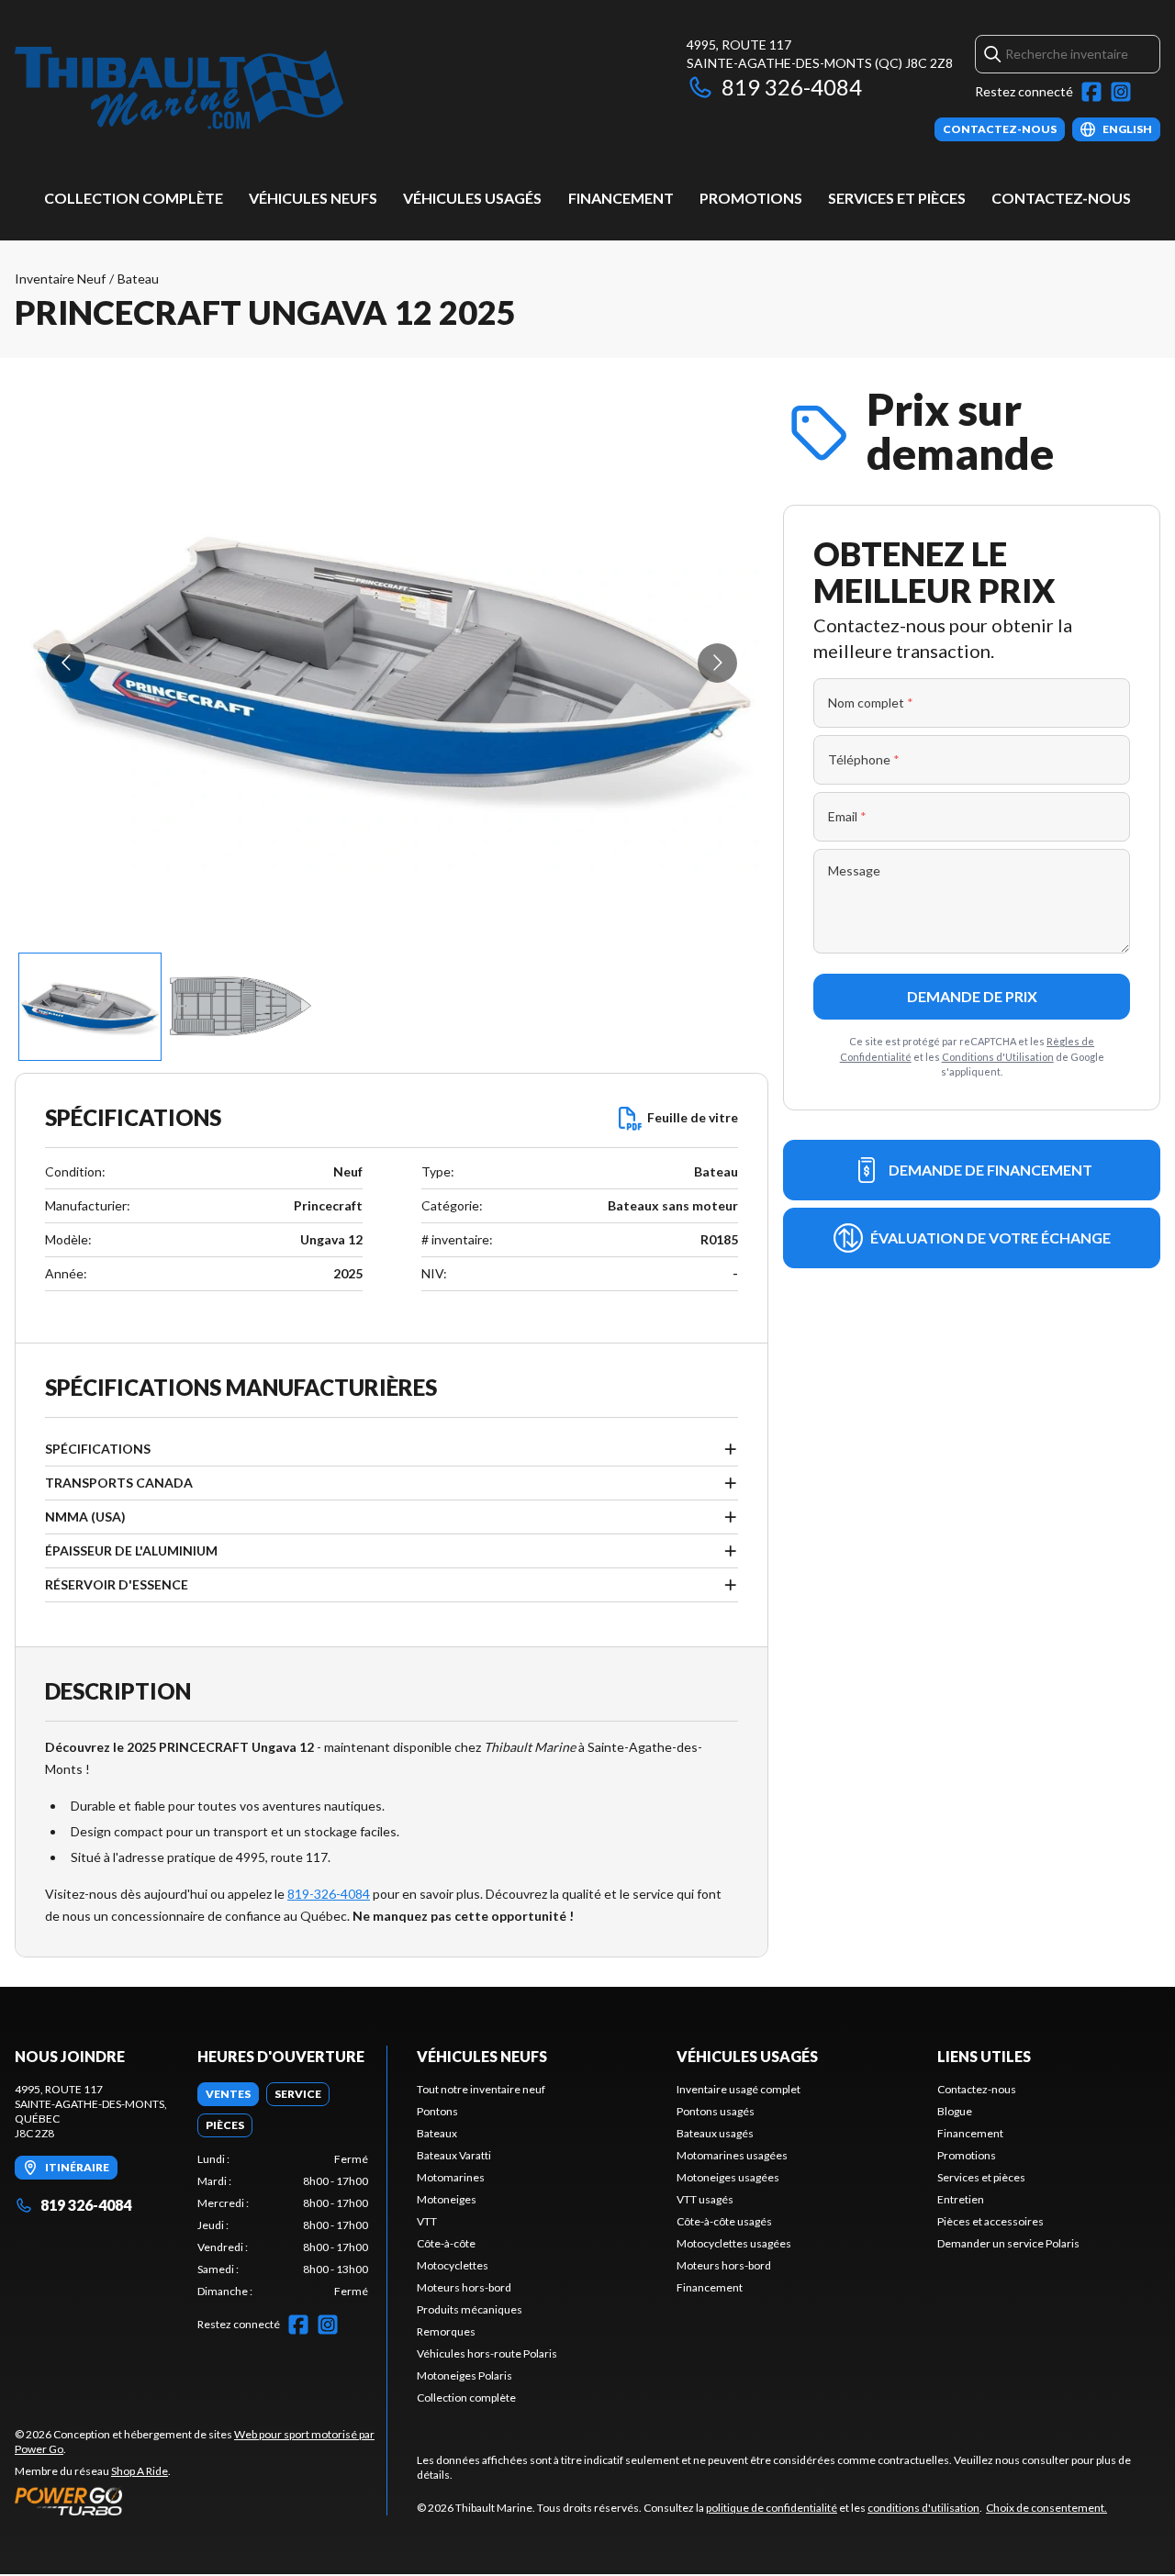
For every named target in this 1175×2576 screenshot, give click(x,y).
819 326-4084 (792, 87)
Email (847, 816)
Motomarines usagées (732, 2155)
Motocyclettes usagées (734, 2243)
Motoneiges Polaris (464, 2375)
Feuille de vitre (693, 1117)
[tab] (228, 2094)
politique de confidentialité (772, 2508)
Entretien (961, 2199)
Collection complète (134, 198)
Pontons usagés (716, 2111)
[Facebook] (1091, 92)
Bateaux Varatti (454, 2155)
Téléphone (864, 759)
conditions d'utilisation (923, 2508)
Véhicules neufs (313, 198)
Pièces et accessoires (990, 2221)
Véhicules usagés (472, 198)
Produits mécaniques (470, 2309)
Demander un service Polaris (1008, 2243)
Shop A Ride (140, 2471)
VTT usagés (705, 2199)
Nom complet (871, 703)
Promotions (751, 198)
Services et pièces (897, 198)
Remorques (446, 2331)
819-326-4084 (329, 1894)
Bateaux (437, 2133)
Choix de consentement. (1046, 2508)
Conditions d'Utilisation (998, 1057)
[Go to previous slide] (66, 663)
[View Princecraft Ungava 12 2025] (90, 1007)
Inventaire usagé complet (739, 2089)
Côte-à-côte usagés (724, 2221)
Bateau (138, 279)
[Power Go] (201, 2501)
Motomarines (451, 2177)
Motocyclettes (453, 2265)
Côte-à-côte (446, 2243)
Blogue (955, 2111)
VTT (427, 2221)
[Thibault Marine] (179, 89)
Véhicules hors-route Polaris (487, 2353)
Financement (621, 198)
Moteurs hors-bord (464, 2287)
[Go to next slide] (717, 663)
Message (854, 870)
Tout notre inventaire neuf (481, 2089)
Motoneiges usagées (728, 2177)
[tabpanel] (283, 2225)
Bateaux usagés (715, 2133)
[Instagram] (1121, 92)
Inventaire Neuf (60, 279)
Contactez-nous (1061, 198)
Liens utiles (984, 2056)
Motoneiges (447, 2199)
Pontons (437, 2111)
